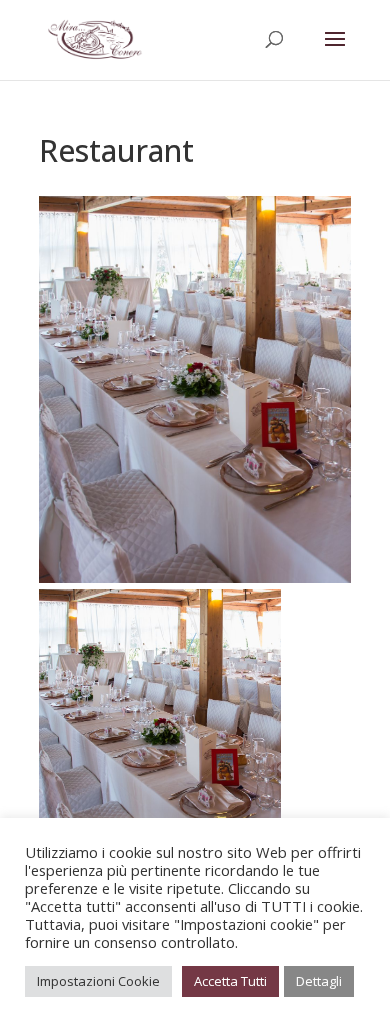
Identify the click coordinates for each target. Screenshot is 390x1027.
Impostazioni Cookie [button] (98, 981)
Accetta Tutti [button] (230, 981)
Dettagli (319, 981)
